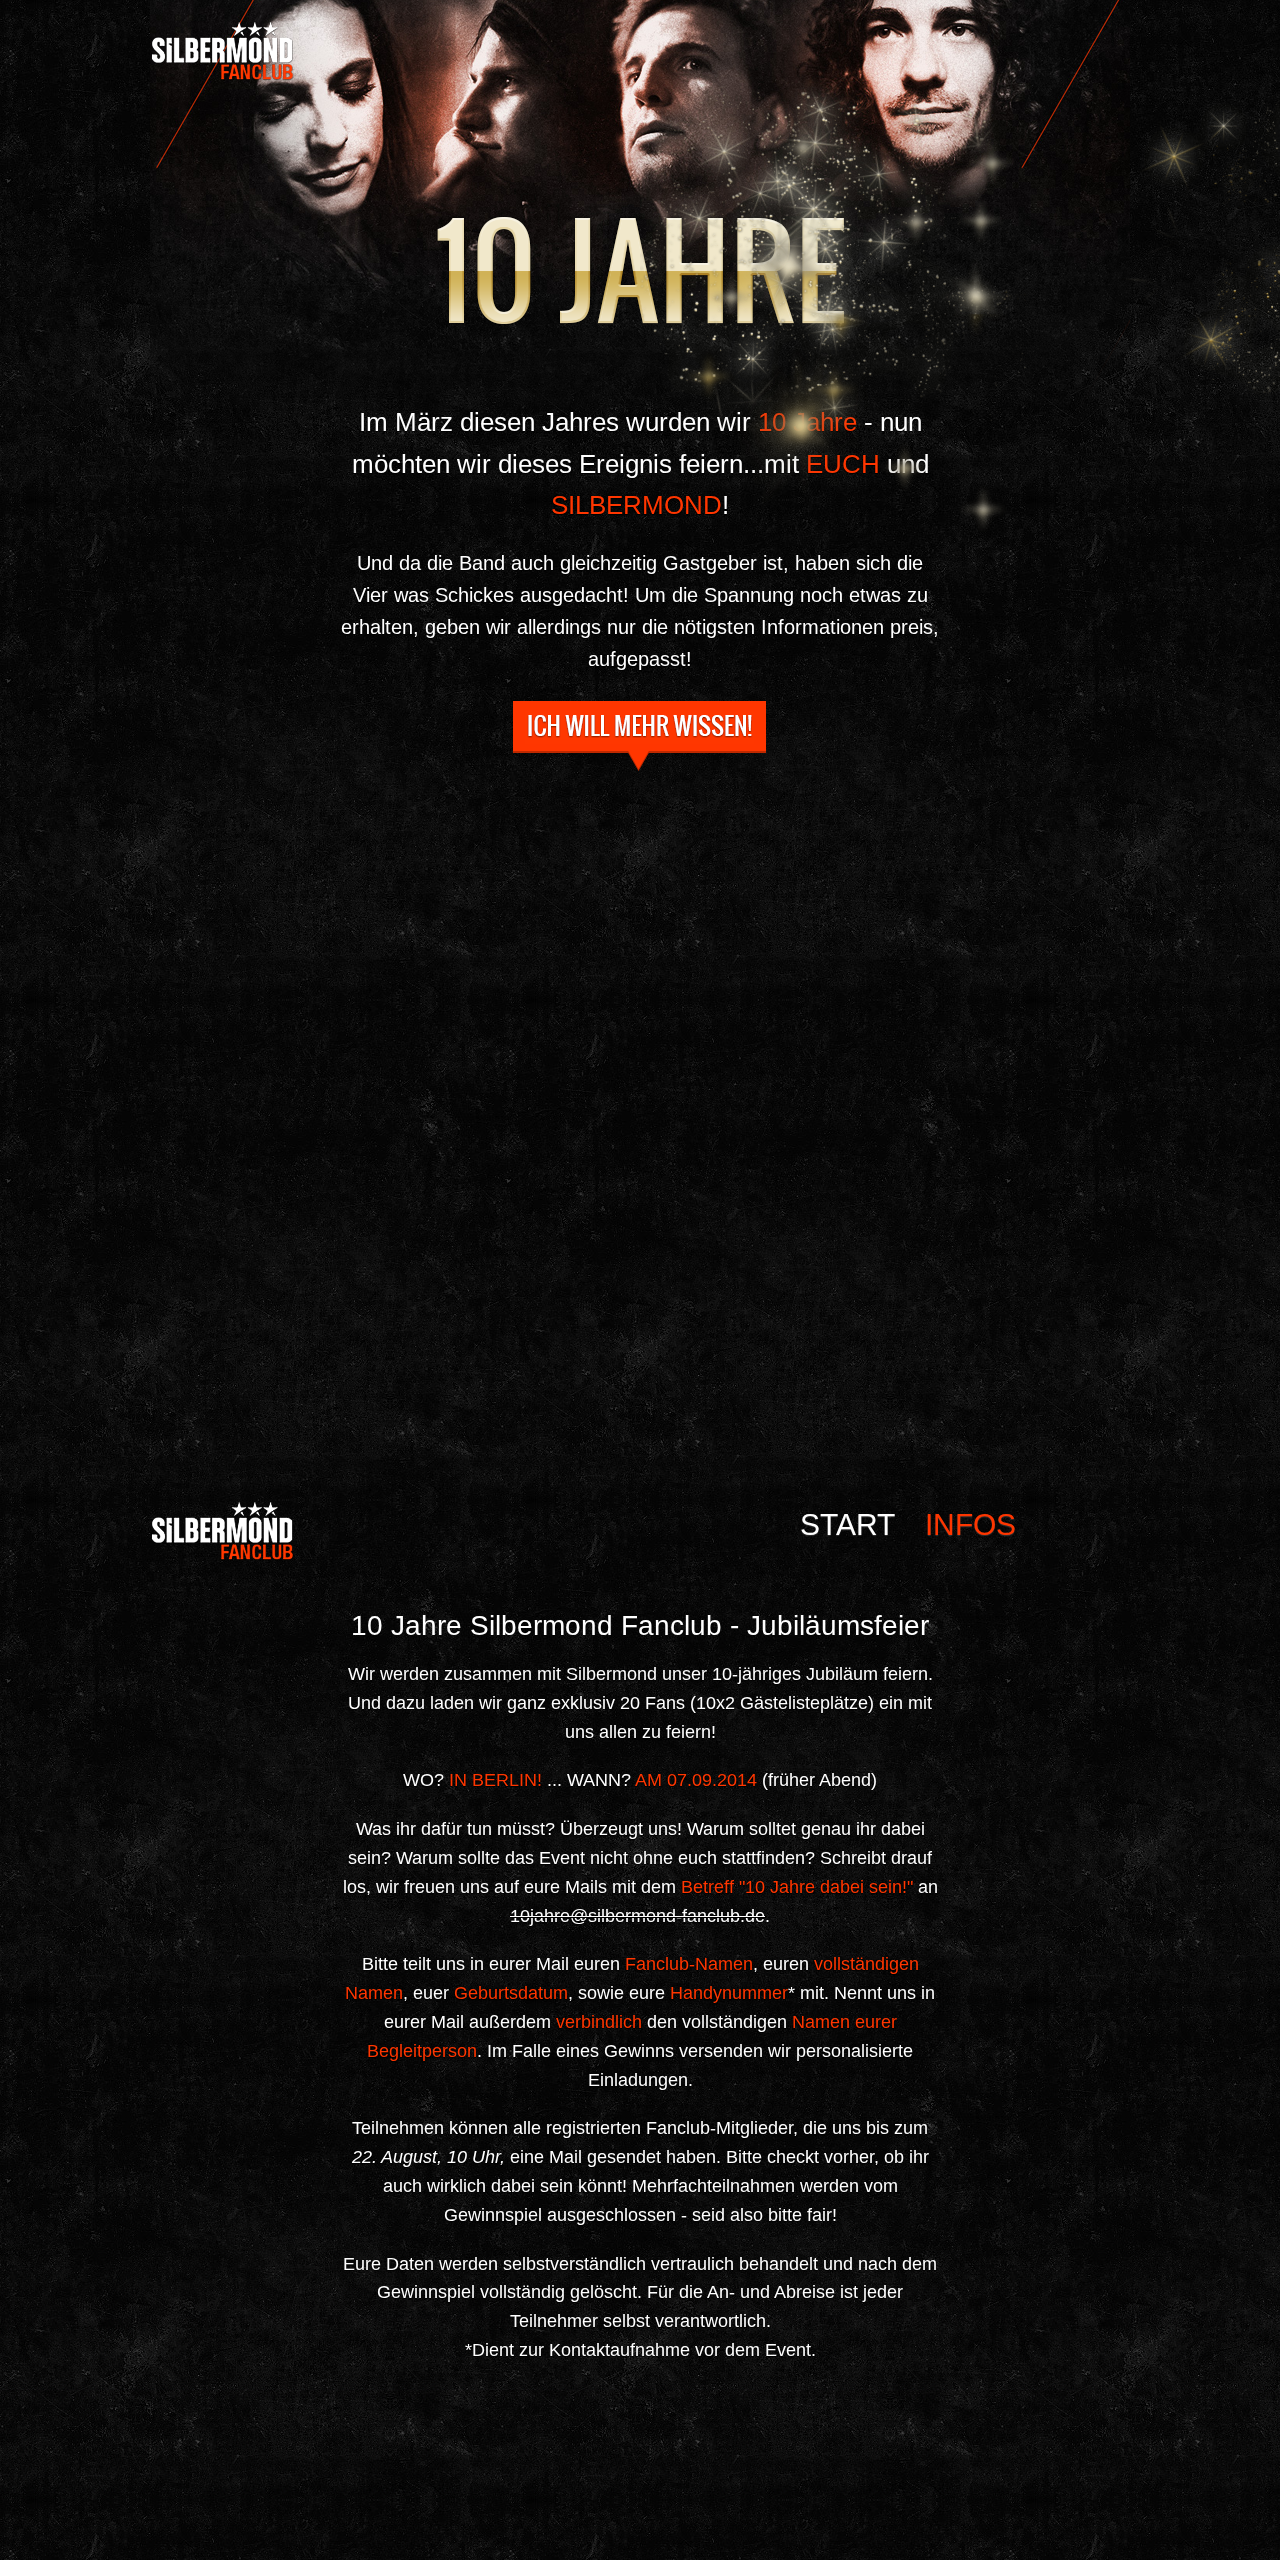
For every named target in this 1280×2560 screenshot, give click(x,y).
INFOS (640, 736)
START (847, 1525)
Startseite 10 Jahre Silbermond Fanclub (330, 51)
